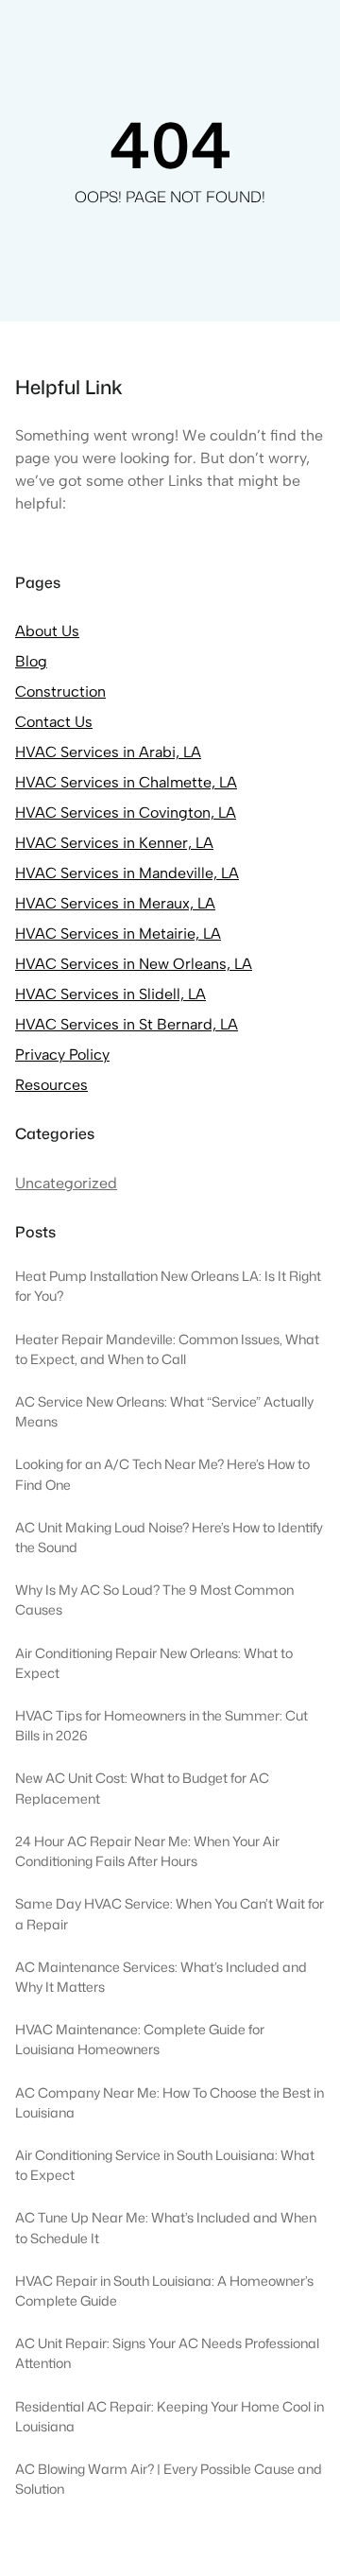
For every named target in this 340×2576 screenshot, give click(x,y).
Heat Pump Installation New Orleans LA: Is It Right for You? (168, 1286)
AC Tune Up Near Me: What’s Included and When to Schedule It (166, 2228)
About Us (47, 631)
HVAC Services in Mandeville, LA (127, 873)
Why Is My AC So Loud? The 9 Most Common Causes (154, 1600)
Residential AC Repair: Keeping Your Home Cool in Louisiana (170, 2417)
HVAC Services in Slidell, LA (110, 994)
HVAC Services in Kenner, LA (114, 843)
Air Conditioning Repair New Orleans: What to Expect (154, 1663)
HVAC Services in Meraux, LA (115, 903)
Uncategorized (66, 1183)
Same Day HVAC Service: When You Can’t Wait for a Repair (170, 1914)
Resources (51, 1085)
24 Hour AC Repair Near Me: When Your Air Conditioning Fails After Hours (147, 1851)
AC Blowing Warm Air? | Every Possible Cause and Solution (169, 2479)
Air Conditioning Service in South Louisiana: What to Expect (165, 2165)
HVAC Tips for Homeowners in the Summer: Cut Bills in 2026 (161, 1726)
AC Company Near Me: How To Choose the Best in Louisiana (170, 2103)
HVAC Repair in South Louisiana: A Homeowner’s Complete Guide (164, 2291)
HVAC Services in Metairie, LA (118, 934)
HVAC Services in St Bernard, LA (127, 1024)
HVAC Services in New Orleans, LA (134, 964)
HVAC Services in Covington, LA (126, 813)
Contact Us (54, 722)
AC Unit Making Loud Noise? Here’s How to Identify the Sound (169, 1538)
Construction (60, 692)
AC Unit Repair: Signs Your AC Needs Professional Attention (167, 2353)
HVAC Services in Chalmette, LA (126, 782)
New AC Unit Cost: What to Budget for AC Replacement (142, 1788)
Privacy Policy (62, 1055)
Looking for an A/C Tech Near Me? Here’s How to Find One (162, 1474)
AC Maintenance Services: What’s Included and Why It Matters (161, 1977)
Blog (31, 661)
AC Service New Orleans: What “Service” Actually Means (164, 1412)
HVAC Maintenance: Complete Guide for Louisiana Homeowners (140, 2040)
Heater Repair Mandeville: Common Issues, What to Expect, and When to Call (167, 1349)
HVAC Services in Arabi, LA (108, 752)
